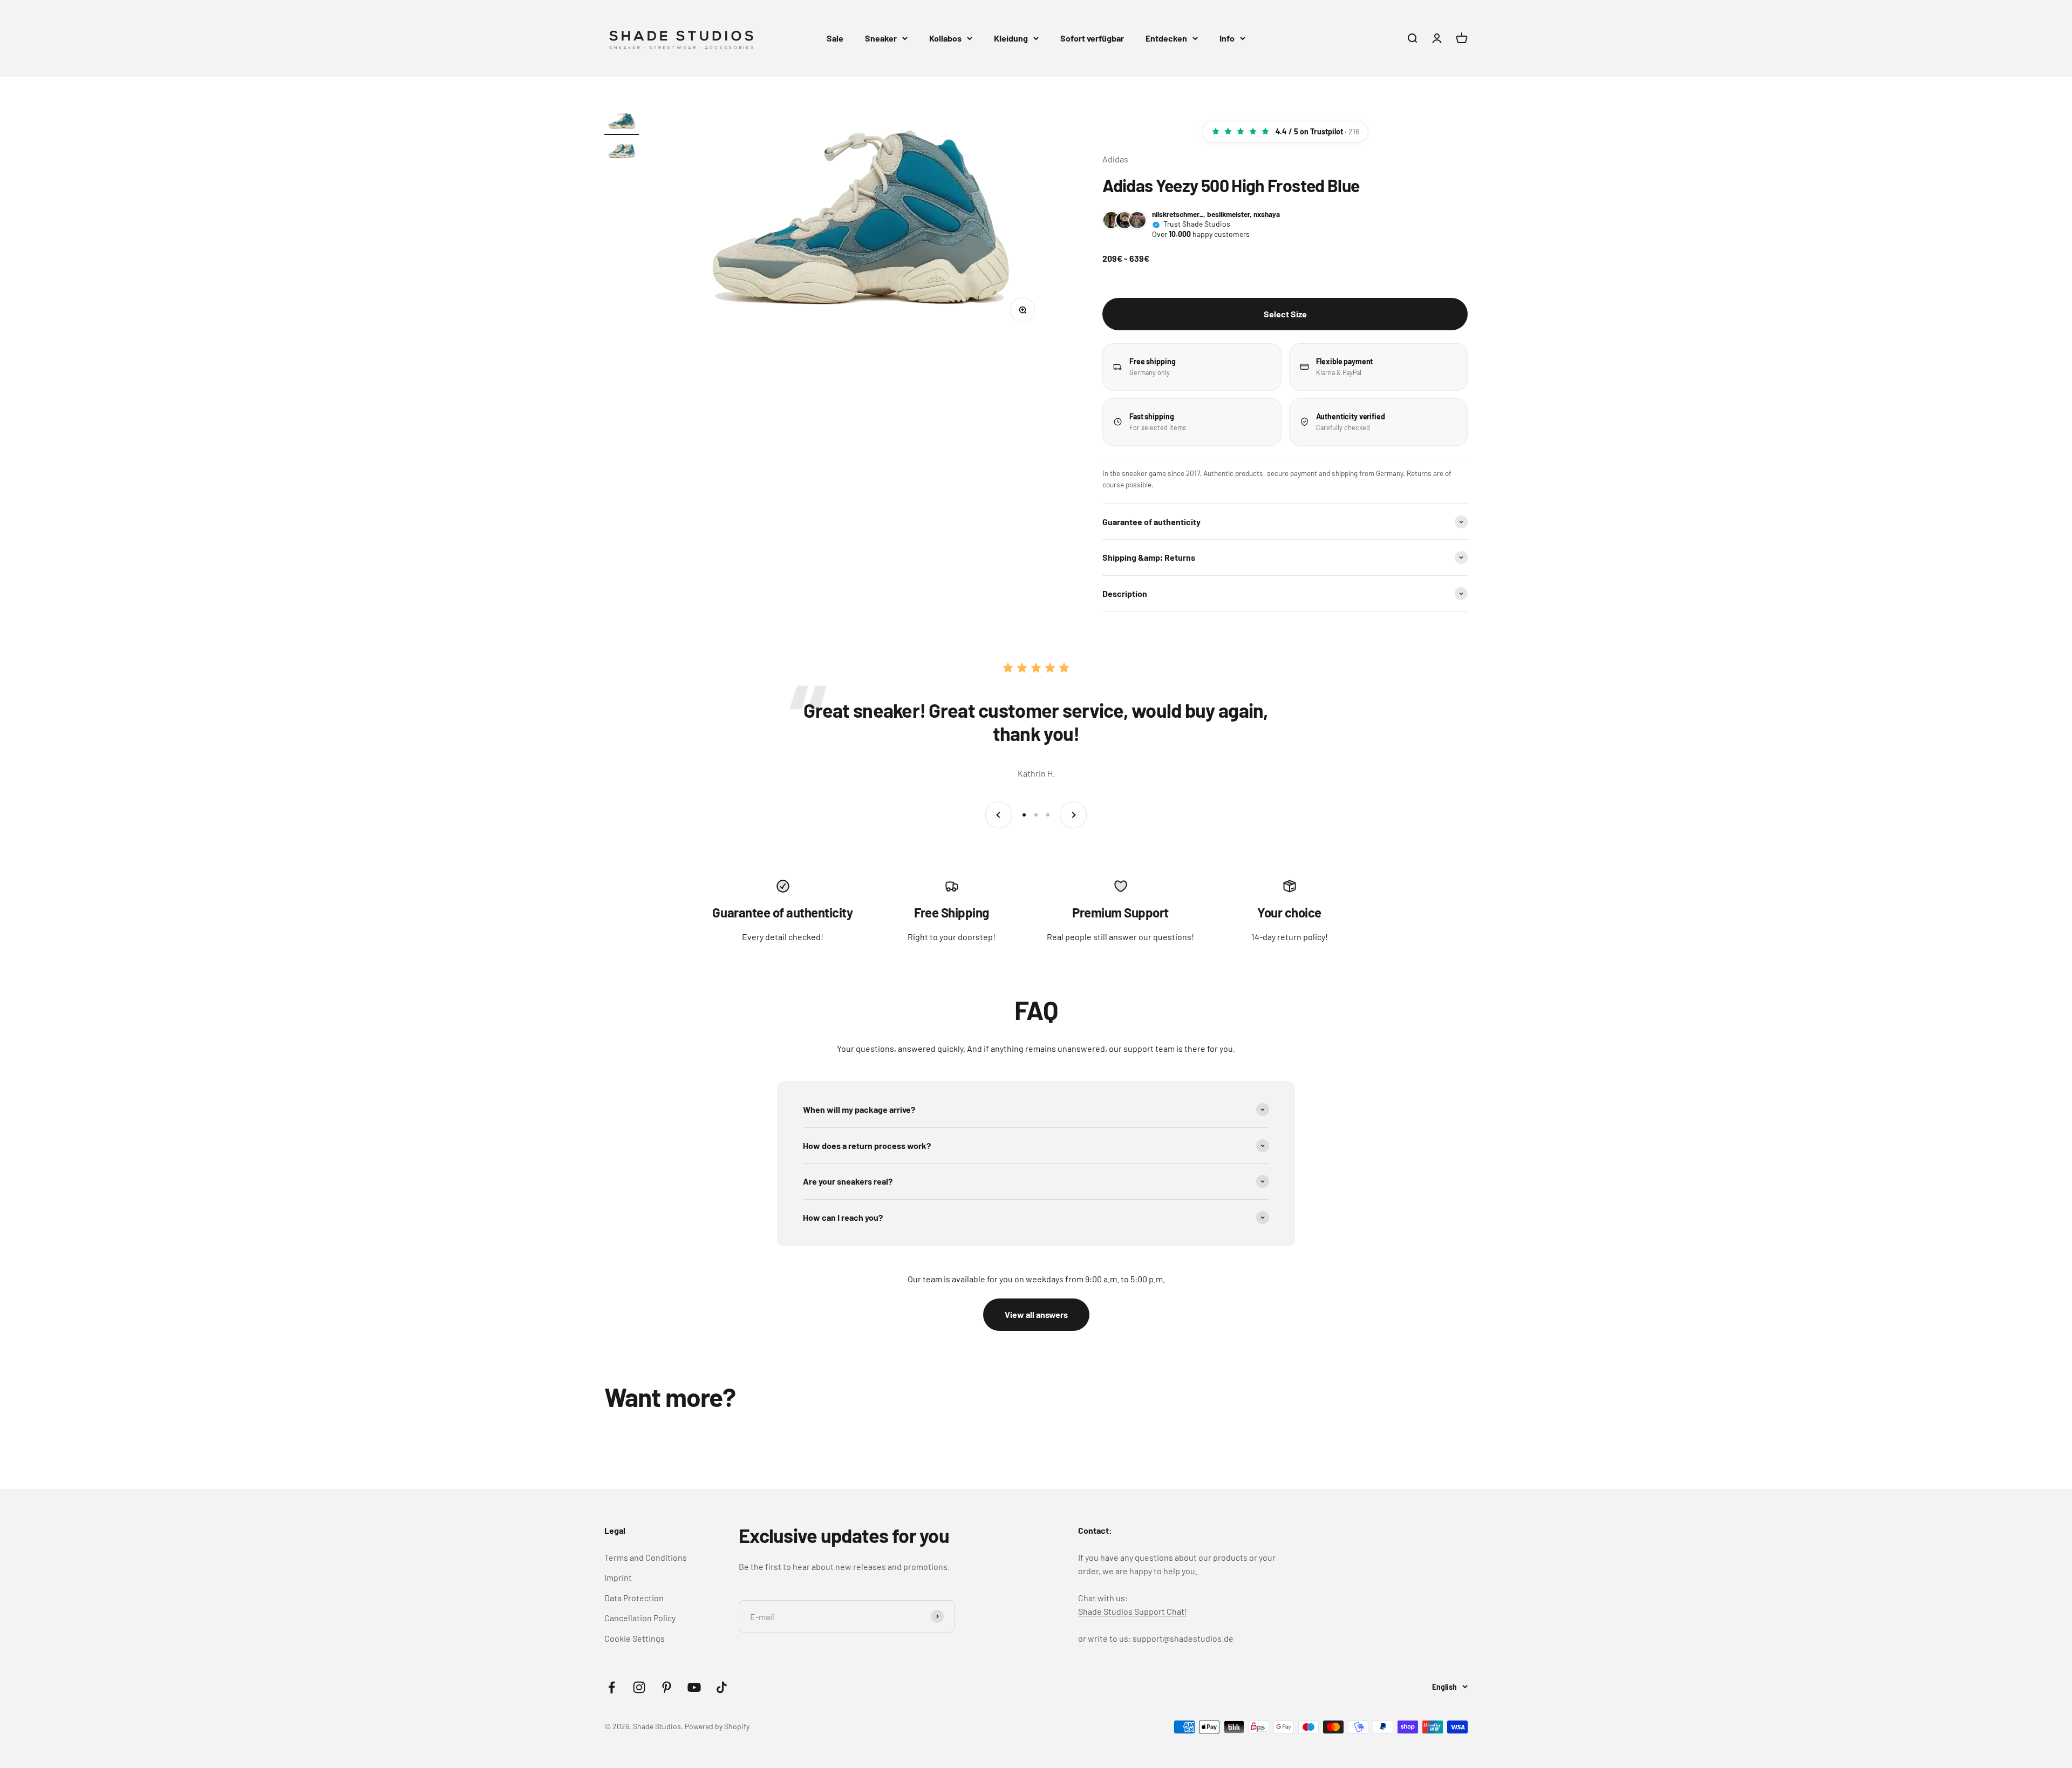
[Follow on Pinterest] (667, 1687)
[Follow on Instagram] (639, 1687)
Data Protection (634, 1598)
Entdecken (1166, 38)
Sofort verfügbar (1092, 38)
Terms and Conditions (646, 1557)
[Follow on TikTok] (722, 1687)
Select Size (1285, 314)
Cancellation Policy (640, 1618)
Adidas (1115, 159)
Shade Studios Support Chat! (1133, 1611)
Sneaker (881, 38)
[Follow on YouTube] (694, 1687)
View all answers (1036, 1314)
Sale (835, 38)
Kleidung (1011, 38)
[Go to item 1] (622, 123)
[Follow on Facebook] (612, 1687)
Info (1227, 38)
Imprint (618, 1577)
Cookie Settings (635, 1638)
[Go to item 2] (622, 152)
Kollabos (945, 38)
